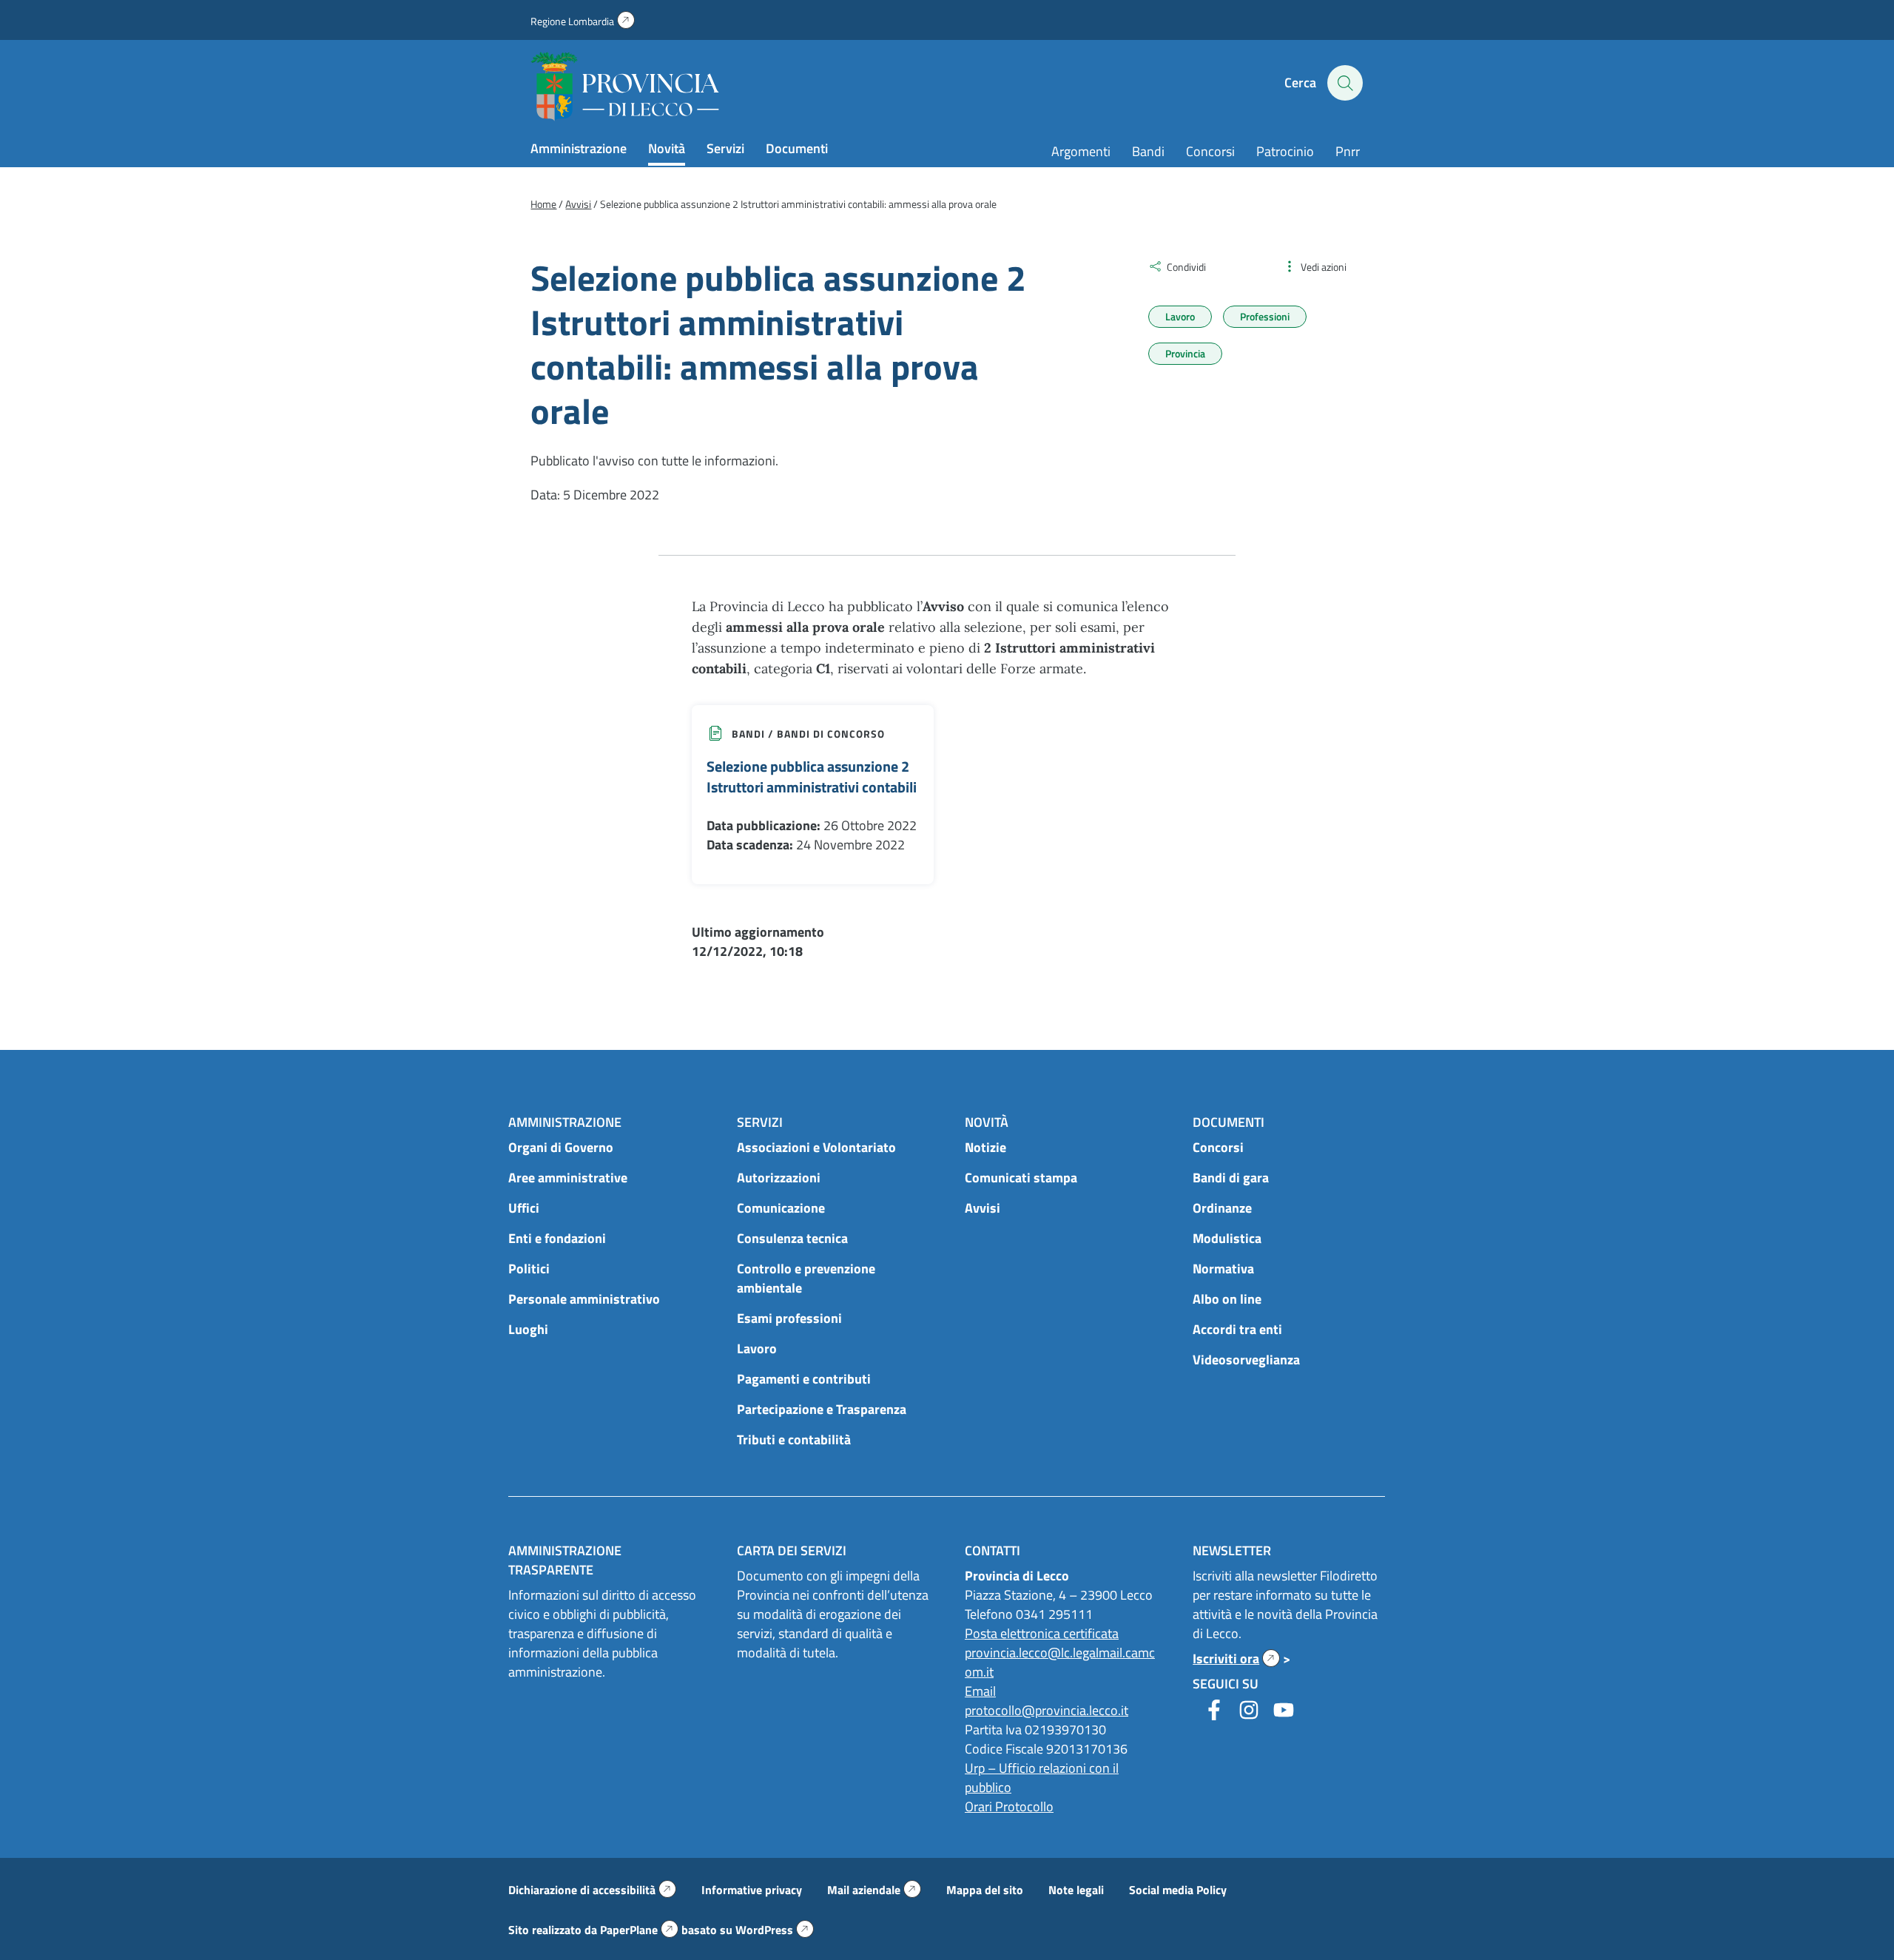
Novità (667, 148)
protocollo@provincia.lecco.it (1047, 1710)
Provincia (1185, 353)
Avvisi (983, 1208)
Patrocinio (1285, 151)
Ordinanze (1222, 1208)
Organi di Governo (561, 1147)
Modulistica (1227, 1238)
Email (980, 1691)
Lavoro (1180, 316)
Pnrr (1348, 151)
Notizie (985, 1147)
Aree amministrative (568, 1178)
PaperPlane (639, 1930)
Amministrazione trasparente (565, 1560)
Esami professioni (789, 1318)
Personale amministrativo (584, 1299)
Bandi (1148, 151)
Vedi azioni (1324, 267)
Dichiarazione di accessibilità (592, 1890)
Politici (529, 1269)
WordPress (775, 1930)
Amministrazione (579, 148)
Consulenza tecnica (792, 1238)
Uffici (524, 1208)
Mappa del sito (985, 1890)
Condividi (1186, 267)
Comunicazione (781, 1208)
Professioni (1265, 316)
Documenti (797, 148)
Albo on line (1227, 1299)
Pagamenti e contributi (804, 1379)
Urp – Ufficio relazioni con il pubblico (1042, 1778)
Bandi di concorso (831, 734)
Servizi (725, 148)
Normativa (1223, 1269)
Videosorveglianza (1246, 1360)
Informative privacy (752, 1890)
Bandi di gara (1231, 1178)
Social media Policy (1178, 1890)
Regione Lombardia (583, 21)
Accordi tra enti (1237, 1329)
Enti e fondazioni (557, 1238)
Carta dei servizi (792, 1550)
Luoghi (528, 1329)
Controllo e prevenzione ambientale (806, 1278)
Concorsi (1210, 151)
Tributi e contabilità (794, 1439)
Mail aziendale (874, 1890)
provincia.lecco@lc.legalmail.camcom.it (1060, 1662)
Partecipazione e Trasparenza (822, 1409)
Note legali (1076, 1890)
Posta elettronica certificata (1042, 1633)
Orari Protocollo (1009, 1806)
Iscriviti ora (1236, 1658)
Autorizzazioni (779, 1178)
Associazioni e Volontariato (816, 1147)
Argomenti (1081, 151)
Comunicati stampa (1021, 1178)
